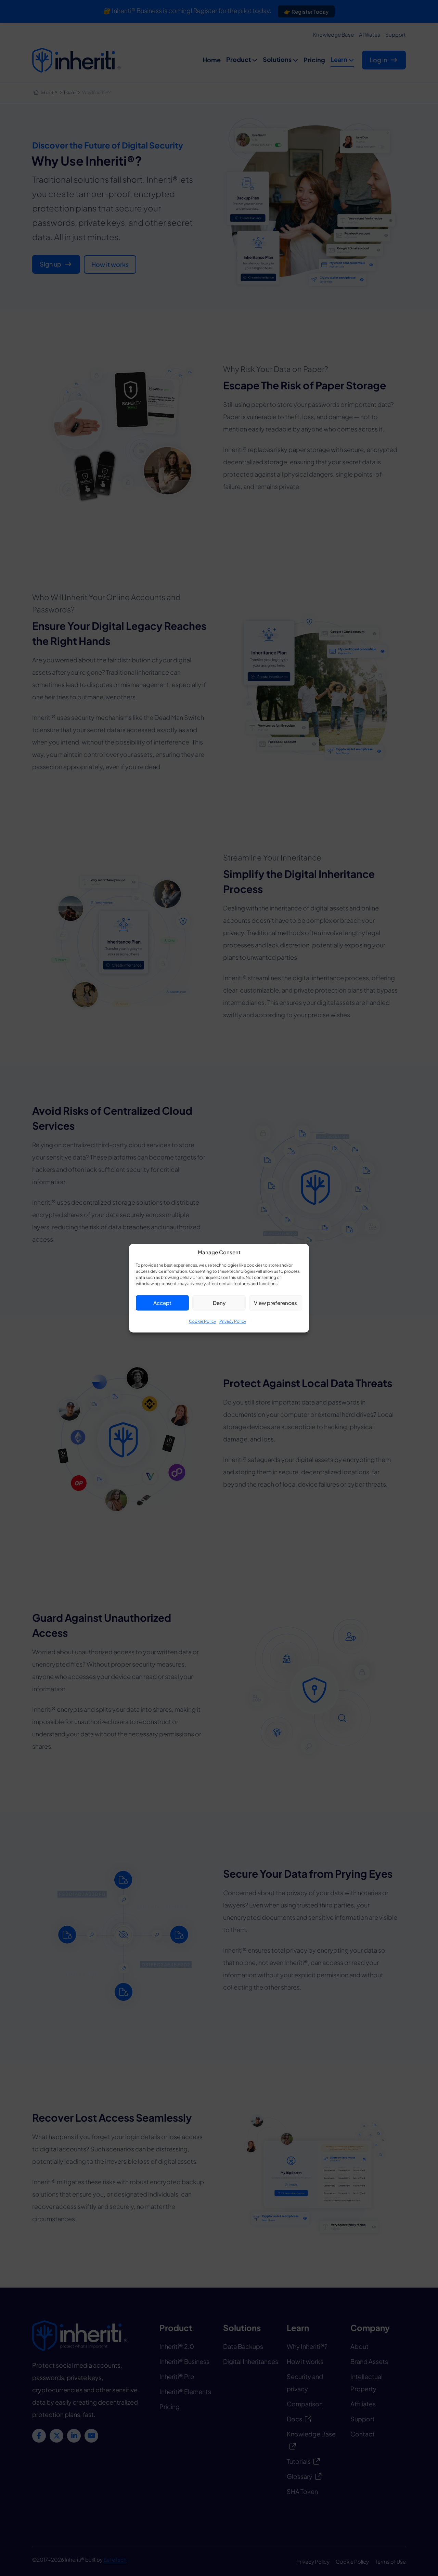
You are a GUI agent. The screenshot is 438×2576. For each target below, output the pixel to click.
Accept (162, 1303)
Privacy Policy (233, 1321)
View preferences (275, 1303)
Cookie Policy (202, 1321)
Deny (219, 1303)
